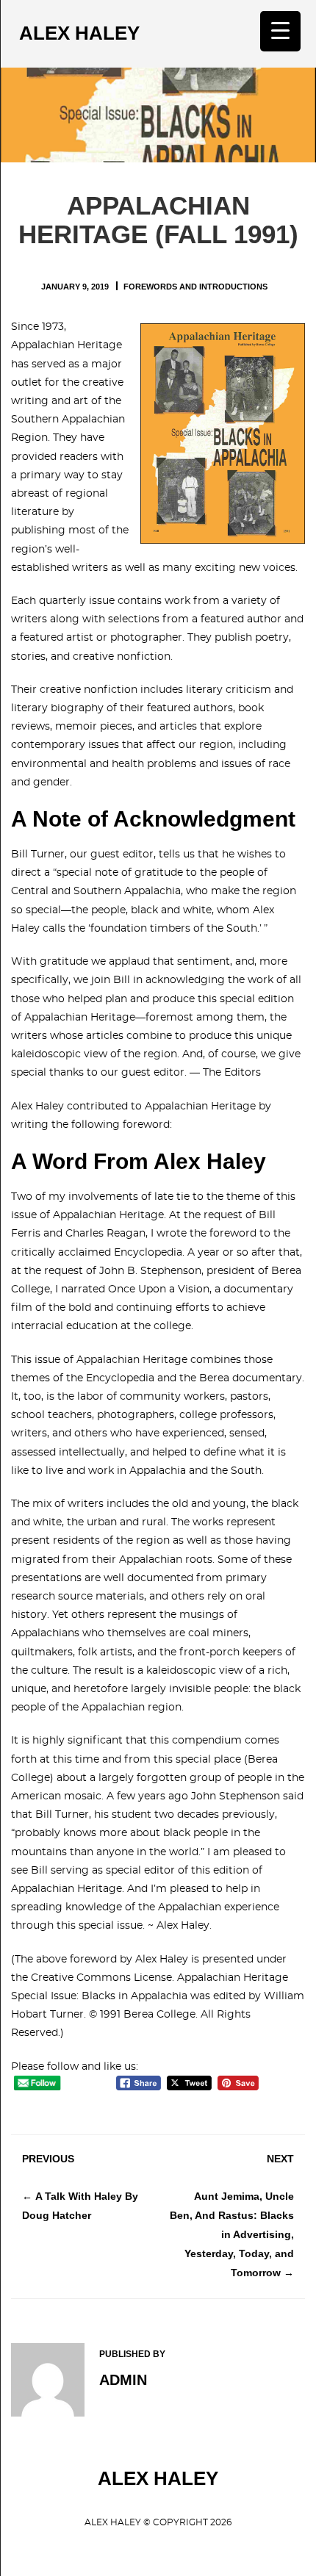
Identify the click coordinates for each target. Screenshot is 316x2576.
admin (123, 2380)
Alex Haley (79, 33)
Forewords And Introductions (195, 287)
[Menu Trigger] (280, 31)
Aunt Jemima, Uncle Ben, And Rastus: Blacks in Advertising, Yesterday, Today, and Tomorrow (232, 2235)
